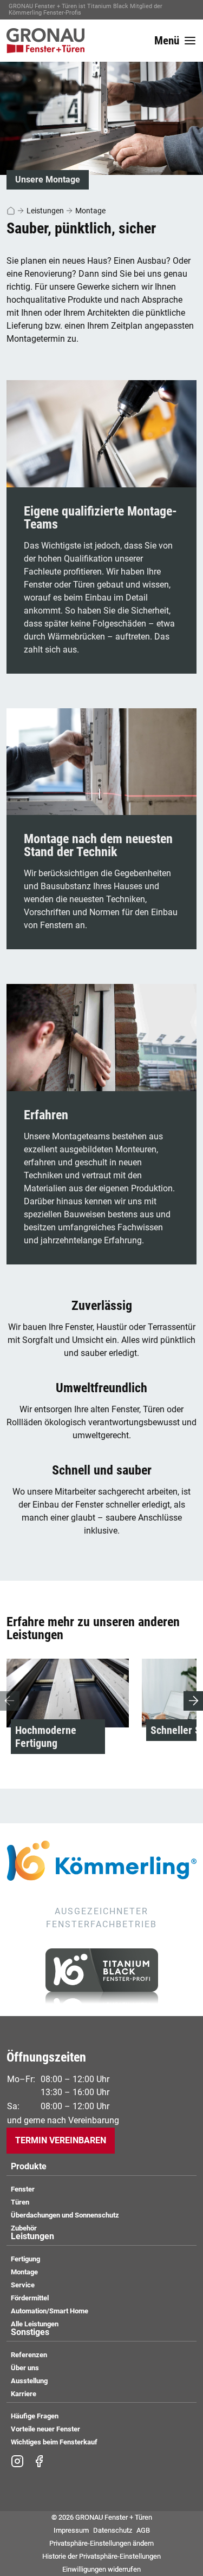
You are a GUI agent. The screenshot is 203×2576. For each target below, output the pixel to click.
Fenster (23, 2189)
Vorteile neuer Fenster (45, 2429)
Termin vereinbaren (61, 2140)
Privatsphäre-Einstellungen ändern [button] (101, 2543)
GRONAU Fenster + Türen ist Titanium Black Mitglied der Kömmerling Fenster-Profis (86, 9)
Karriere (24, 2394)
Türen (20, 2202)
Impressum (71, 2530)
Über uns (25, 2368)
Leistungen (45, 211)
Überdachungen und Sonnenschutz (65, 2215)
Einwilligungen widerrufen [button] (101, 2569)
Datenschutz (113, 2530)
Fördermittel (30, 2298)
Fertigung (25, 2259)
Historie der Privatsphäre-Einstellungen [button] (101, 2556)
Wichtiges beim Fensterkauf (54, 2442)
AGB (143, 2530)
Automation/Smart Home (50, 2311)
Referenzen (29, 2355)
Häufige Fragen (35, 2416)
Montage (90, 211)
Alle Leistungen (35, 2324)
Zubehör (24, 2228)
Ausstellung (29, 2381)
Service (23, 2285)
